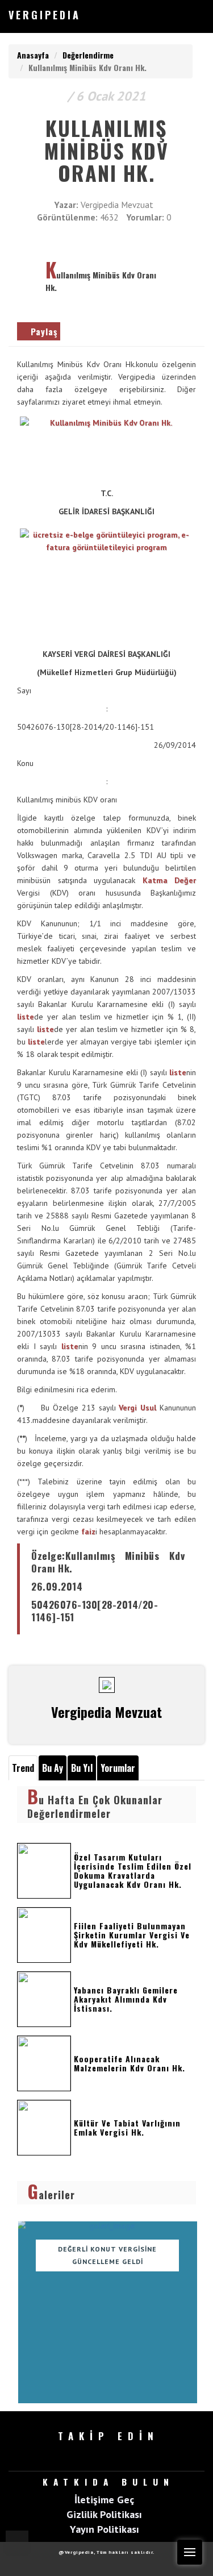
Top (17, 2542)
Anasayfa (33, 55)
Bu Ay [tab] (53, 1768)
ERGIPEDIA (45, 15)
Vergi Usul (137, 1408)
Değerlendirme (88, 55)
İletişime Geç (104, 2499)
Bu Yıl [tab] (82, 1768)
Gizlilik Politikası (104, 2514)
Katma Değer (170, 880)
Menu (190, 2552)
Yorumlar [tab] (118, 1768)
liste (26, 1017)
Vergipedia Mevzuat (117, 205)
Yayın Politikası (105, 2529)
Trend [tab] (23, 1768)
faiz (88, 1532)
